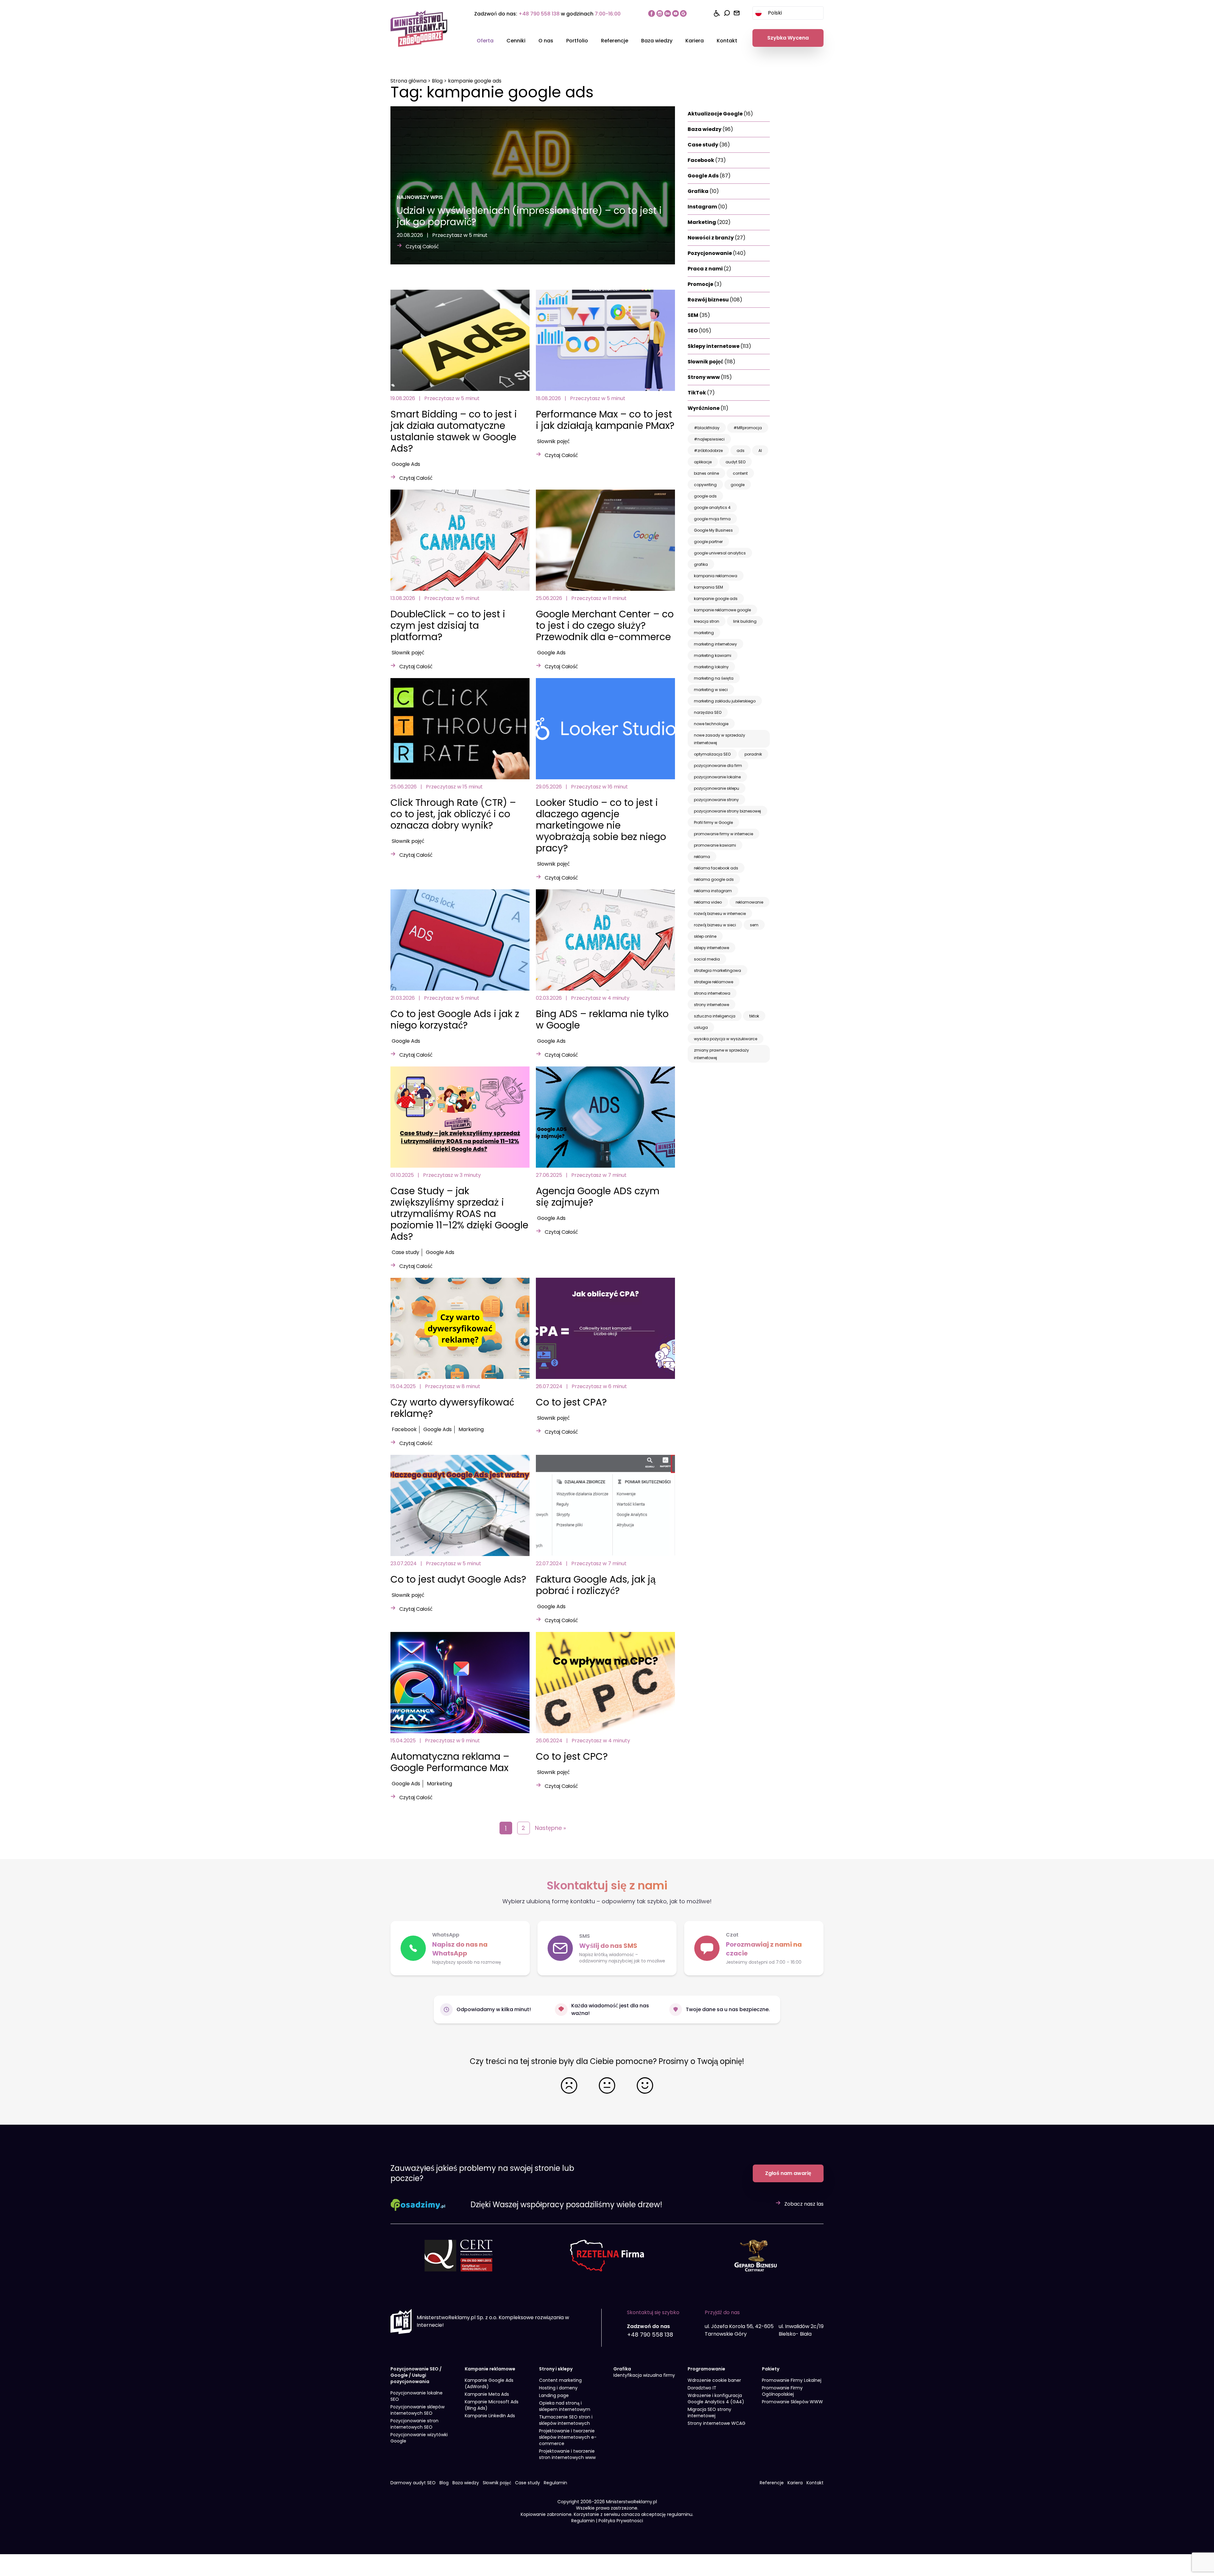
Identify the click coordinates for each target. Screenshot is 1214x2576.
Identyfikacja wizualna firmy (644, 2375)
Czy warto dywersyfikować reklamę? (452, 1408)
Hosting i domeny (558, 2388)
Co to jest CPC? (572, 1756)
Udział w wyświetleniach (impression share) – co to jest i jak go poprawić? (529, 216)
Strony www (710, 377)
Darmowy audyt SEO (413, 2483)
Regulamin (555, 2483)
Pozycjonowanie (717, 253)
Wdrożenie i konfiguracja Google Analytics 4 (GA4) (716, 2399)
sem (754, 925)
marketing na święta (714, 678)
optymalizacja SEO (712, 754)
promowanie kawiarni (715, 845)
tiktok (754, 1016)
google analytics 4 (712, 507)
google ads (705, 496)
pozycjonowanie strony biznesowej (727, 811)
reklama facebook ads (716, 868)
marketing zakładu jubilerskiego (725, 701)
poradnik (753, 754)
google (738, 485)
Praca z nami (709, 269)
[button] (754, 1948)
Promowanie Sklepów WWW (792, 2402)
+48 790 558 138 (539, 14)
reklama (702, 857)
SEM (699, 315)
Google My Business (713, 530)
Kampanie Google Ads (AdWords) (489, 2383)
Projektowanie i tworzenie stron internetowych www (567, 2454)
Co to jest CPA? (571, 1402)
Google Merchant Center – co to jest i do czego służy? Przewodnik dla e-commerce (605, 625)
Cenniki (516, 41)
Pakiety (771, 2369)
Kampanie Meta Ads (487, 2394)
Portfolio (577, 41)
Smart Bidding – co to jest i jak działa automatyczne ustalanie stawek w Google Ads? (454, 431)
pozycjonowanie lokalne (717, 777)
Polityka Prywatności (621, 2521)
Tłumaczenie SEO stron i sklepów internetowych (566, 2420)
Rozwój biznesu (715, 300)
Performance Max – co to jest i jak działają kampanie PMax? (605, 420)
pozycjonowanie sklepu (717, 788)
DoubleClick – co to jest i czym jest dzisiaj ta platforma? (448, 625)
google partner (708, 542)
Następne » (550, 1828)
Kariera (695, 41)
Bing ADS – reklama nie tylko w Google (602, 1019)
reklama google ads (714, 879)
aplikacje (703, 462)
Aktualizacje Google (720, 114)
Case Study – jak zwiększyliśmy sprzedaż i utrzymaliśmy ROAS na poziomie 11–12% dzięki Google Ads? (459, 1214)
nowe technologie (711, 724)
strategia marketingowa (717, 970)
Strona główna (408, 81)
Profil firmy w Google (713, 822)
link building (745, 621)
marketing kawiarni (713, 655)
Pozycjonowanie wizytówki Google (419, 2438)
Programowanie (706, 2369)
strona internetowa (712, 993)
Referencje (615, 41)
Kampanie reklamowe (490, 2369)
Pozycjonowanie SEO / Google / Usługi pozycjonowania (416, 2375)
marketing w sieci (711, 690)
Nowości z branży (717, 238)
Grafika (703, 191)
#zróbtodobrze (708, 451)
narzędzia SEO (708, 712)
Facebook (404, 1429)
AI (760, 451)
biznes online (706, 473)
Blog (437, 81)
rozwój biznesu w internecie (720, 914)
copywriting (705, 485)
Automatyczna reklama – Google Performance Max (450, 1762)
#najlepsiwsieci (709, 439)
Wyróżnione (708, 408)
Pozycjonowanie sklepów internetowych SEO (417, 2410)
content (740, 473)
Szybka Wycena (788, 38)
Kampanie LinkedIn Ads (490, 2416)
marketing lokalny (711, 667)
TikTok (701, 393)
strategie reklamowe (714, 982)
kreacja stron (707, 621)
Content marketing (560, 2380)
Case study (405, 1252)
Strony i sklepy (556, 2369)
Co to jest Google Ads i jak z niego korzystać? (455, 1019)
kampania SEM (708, 587)
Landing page (554, 2395)
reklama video (708, 902)
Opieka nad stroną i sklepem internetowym (565, 2406)
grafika (701, 564)
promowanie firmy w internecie (723, 834)
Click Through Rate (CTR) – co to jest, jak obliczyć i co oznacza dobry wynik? (453, 814)
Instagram (708, 207)
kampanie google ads (716, 599)
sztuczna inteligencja (715, 1016)
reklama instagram (713, 891)
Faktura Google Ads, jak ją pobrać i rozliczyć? (596, 1585)
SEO (699, 331)
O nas (546, 41)
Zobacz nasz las (804, 2204)
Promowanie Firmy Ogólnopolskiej (782, 2391)
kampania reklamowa (716, 576)
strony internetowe (711, 1005)
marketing (704, 633)
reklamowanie (749, 902)
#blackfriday (707, 428)
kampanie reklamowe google (722, 610)
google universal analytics (720, 553)
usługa (701, 1027)
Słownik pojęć (553, 441)
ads (741, 451)
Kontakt (727, 41)
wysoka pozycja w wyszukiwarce (726, 1039)
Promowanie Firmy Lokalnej (792, 2380)
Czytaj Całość (422, 247)
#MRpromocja (748, 428)
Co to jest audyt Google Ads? (458, 1579)
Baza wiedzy (657, 41)
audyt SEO (736, 462)
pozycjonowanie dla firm (718, 766)
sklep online (705, 936)
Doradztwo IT (702, 2388)
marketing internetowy (715, 644)
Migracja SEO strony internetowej (709, 2412)
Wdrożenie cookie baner (714, 2380)
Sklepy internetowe (719, 346)
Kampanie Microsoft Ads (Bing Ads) (492, 2405)
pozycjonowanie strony (716, 800)
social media (707, 959)
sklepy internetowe (711, 948)
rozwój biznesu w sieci (715, 925)
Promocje (705, 284)
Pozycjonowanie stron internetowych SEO (414, 2424)
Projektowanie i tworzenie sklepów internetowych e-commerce (568, 2437)
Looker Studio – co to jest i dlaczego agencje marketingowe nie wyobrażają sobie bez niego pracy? (601, 825)
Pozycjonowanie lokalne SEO (417, 2396)
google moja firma (712, 519)
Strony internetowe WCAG (717, 2423)
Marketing (471, 1429)
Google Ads (406, 464)
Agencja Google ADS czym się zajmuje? (598, 1197)
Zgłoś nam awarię (788, 2173)
